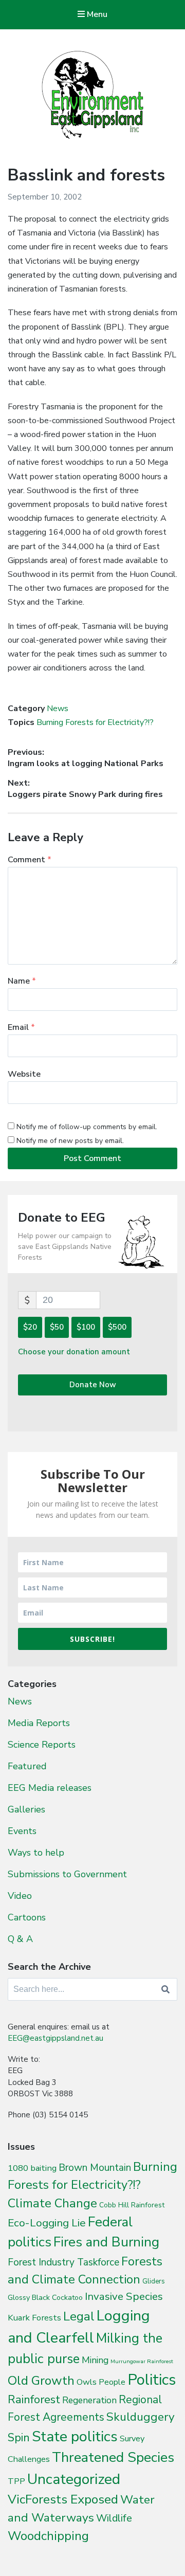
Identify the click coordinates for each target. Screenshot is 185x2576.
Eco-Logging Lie (47, 2223)
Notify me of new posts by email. (70, 1141)
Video (20, 1896)
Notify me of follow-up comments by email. (87, 1127)
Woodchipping (48, 2536)
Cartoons (27, 1917)
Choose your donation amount (74, 1352)
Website (24, 1074)
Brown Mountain (95, 2168)
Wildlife (114, 2518)
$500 (117, 1327)
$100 (86, 1327)
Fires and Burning (106, 2242)
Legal (79, 2316)
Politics (152, 2380)
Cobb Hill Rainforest (132, 2205)
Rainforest (34, 2400)
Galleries (26, 1809)
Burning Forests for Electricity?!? (95, 722)
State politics (75, 2436)
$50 (57, 1327)
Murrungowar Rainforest (142, 2361)
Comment (30, 860)
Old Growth (41, 2381)
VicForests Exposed (63, 2499)
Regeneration (89, 2400)
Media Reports (39, 1723)
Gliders (154, 2281)
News (58, 709)
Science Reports (42, 1745)
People (112, 2382)
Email (21, 1027)
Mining (95, 2360)
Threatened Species (113, 2457)
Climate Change (52, 2203)
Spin (19, 2438)
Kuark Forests (34, 2318)
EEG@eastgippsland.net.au (55, 2038)
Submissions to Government (67, 1874)
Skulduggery (141, 2417)
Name (22, 981)
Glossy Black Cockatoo (45, 2297)
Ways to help (36, 1853)
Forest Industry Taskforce (63, 2262)
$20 (30, 1327)
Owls (87, 2382)
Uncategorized (74, 2479)
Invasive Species (124, 2296)
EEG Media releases (50, 1788)
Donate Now (93, 1385)
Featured (27, 1766)
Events (22, 1831)
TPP (16, 2481)
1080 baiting (32, 2168)
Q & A (20, 1939)
